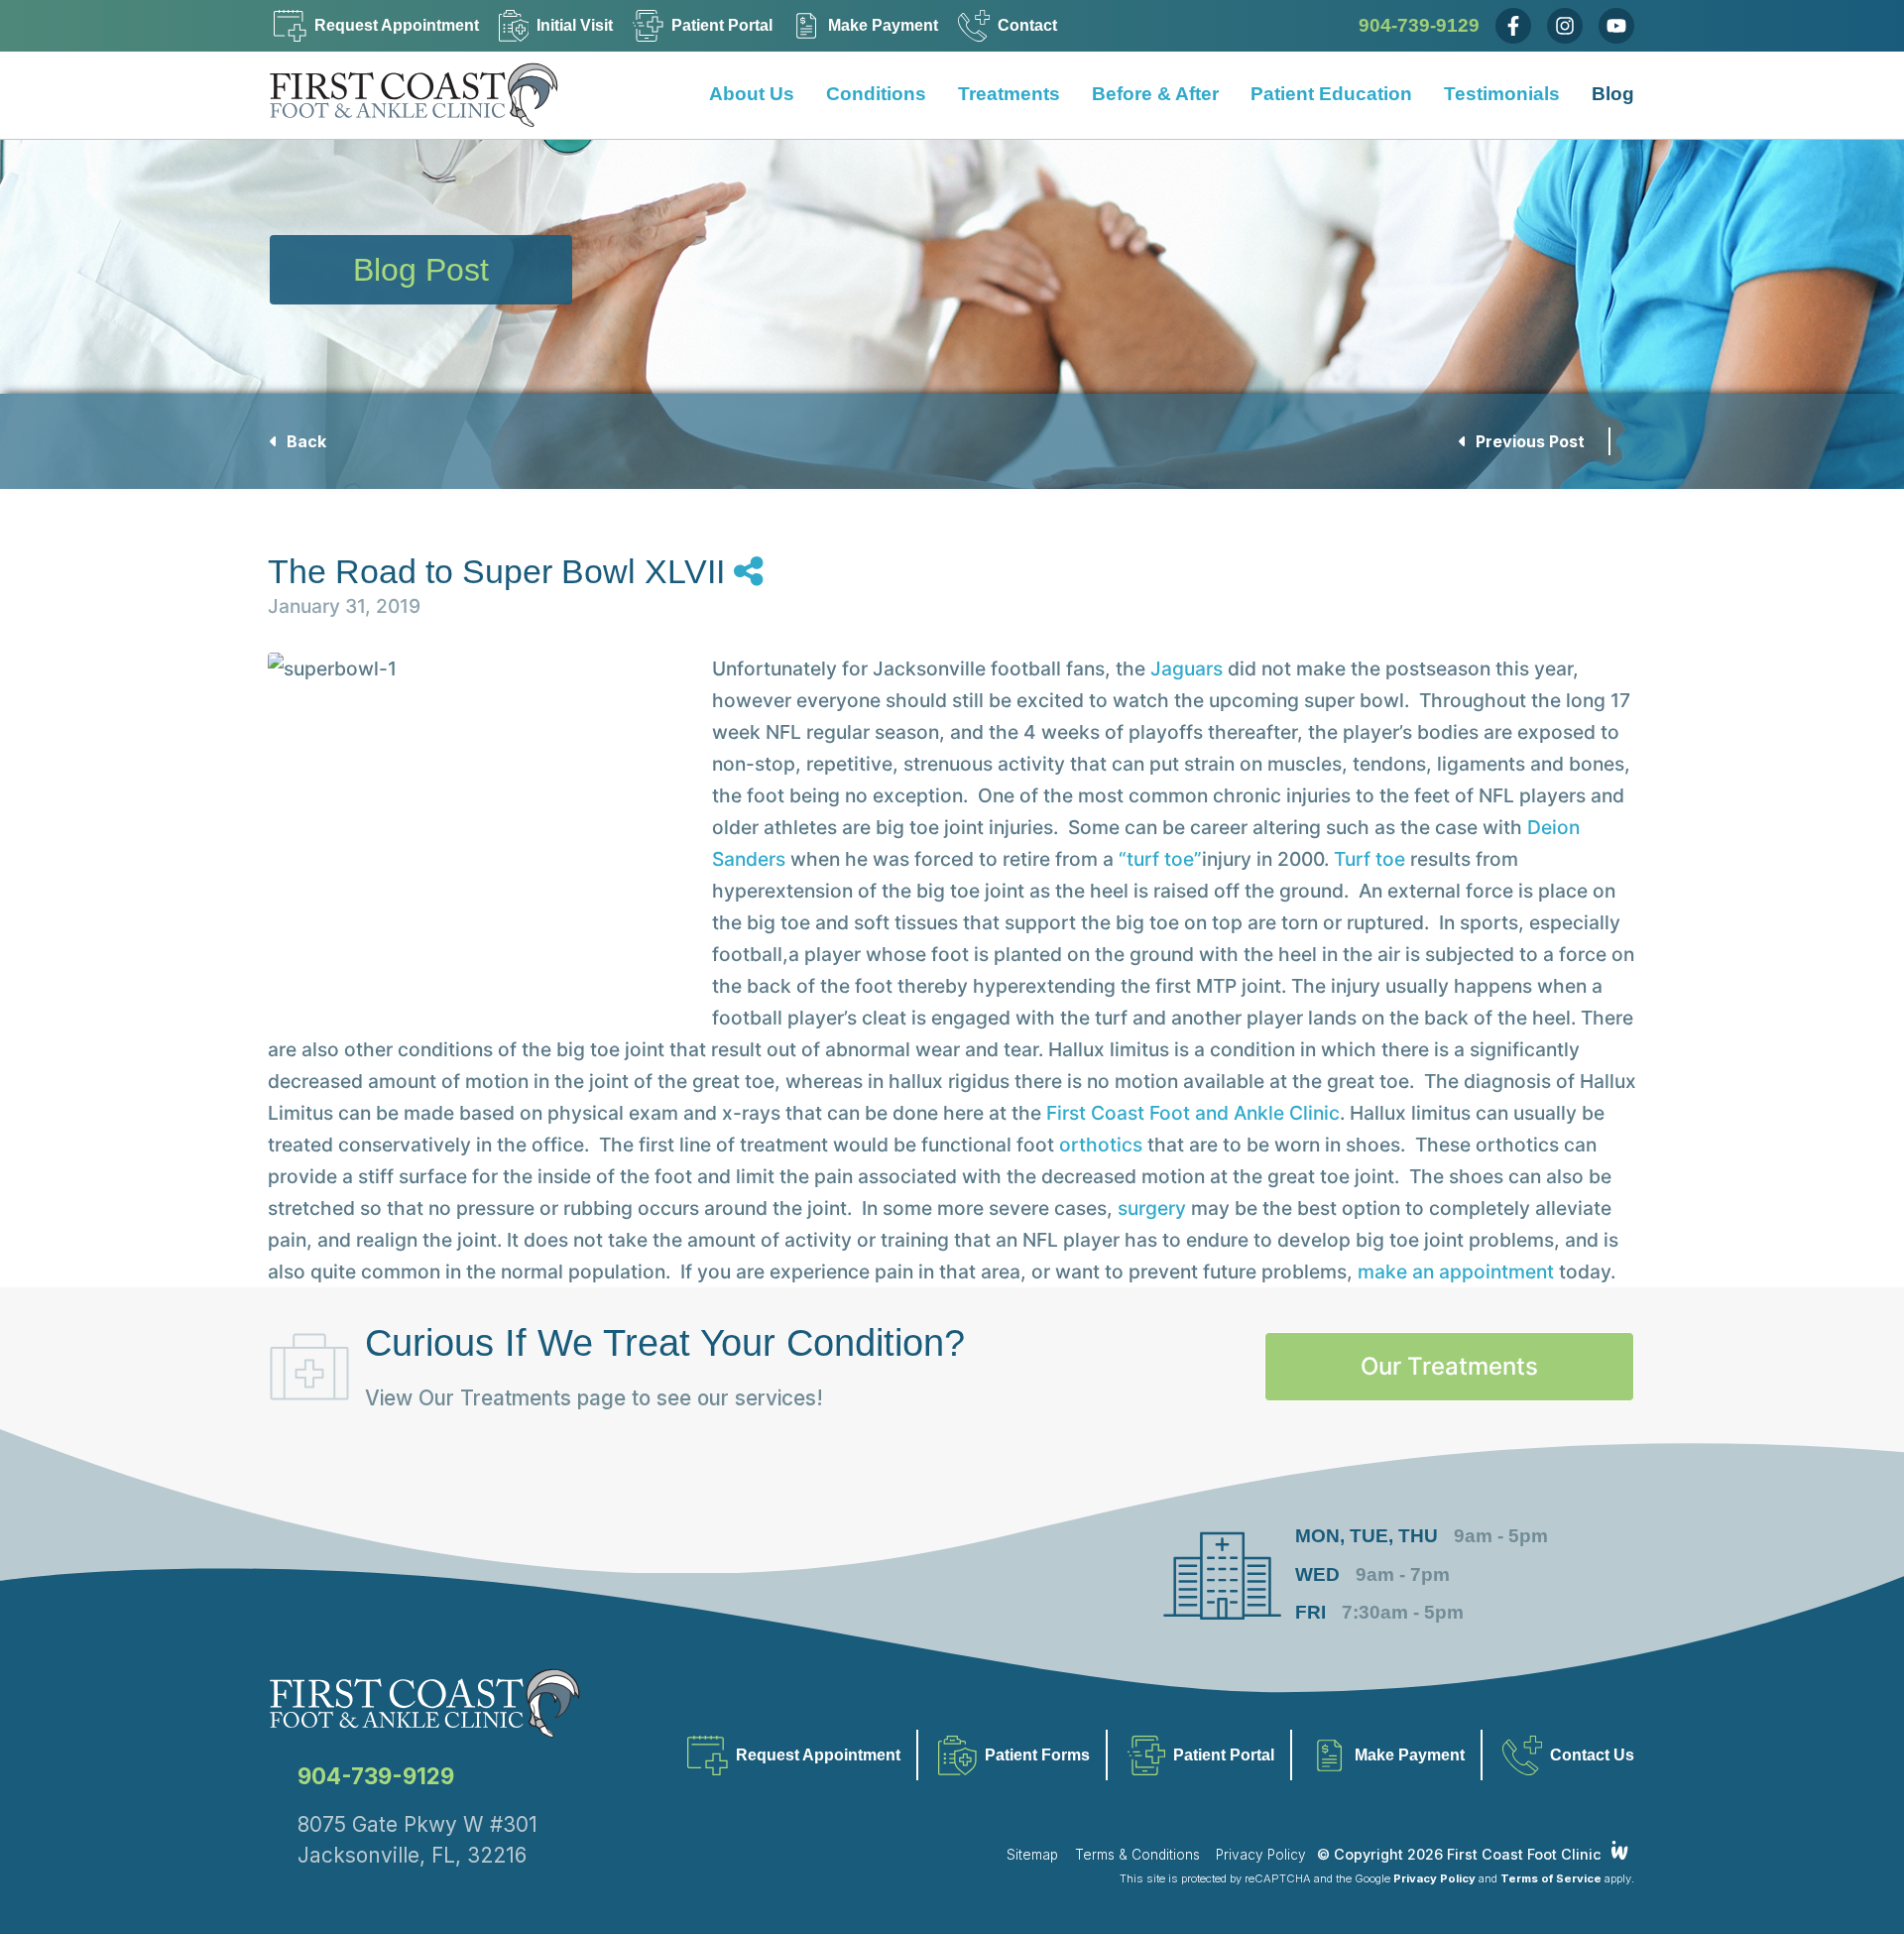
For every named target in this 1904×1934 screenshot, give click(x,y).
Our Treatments (1449, 1366)
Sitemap (1032, 1855)
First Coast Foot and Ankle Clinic (1193, 1113)
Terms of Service (1551, 1878)
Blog (1613, 95)
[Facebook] (1513, 26)
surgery (1152, 1208)
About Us (752, 95)
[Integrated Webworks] (1620, 1850)
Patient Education (1331, 95)
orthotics (1101, 1145)
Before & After (1155, 95)
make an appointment (1456, 1271)
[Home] (428, 95)
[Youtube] (1616, 26)
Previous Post (1528, 441)
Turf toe (1369, 859)
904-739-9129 (1419, 25)
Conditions (876, 95)
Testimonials (1502, 95)
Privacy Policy (1261, 1855)
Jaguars (1187, 668)
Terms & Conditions (1137, 1855)
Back (304, 441)
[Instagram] (1565, 26)
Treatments (1009, 95)
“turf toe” (1160, 859)
